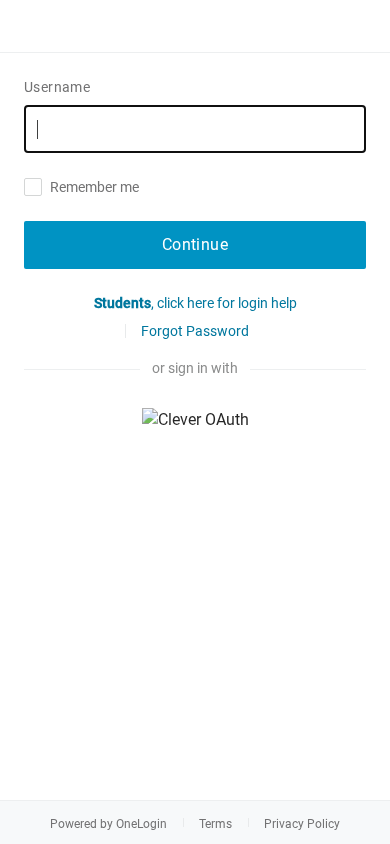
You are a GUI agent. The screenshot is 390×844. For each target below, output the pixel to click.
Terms (215, 824)
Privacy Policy (302, 824)
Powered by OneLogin (108, 824)
